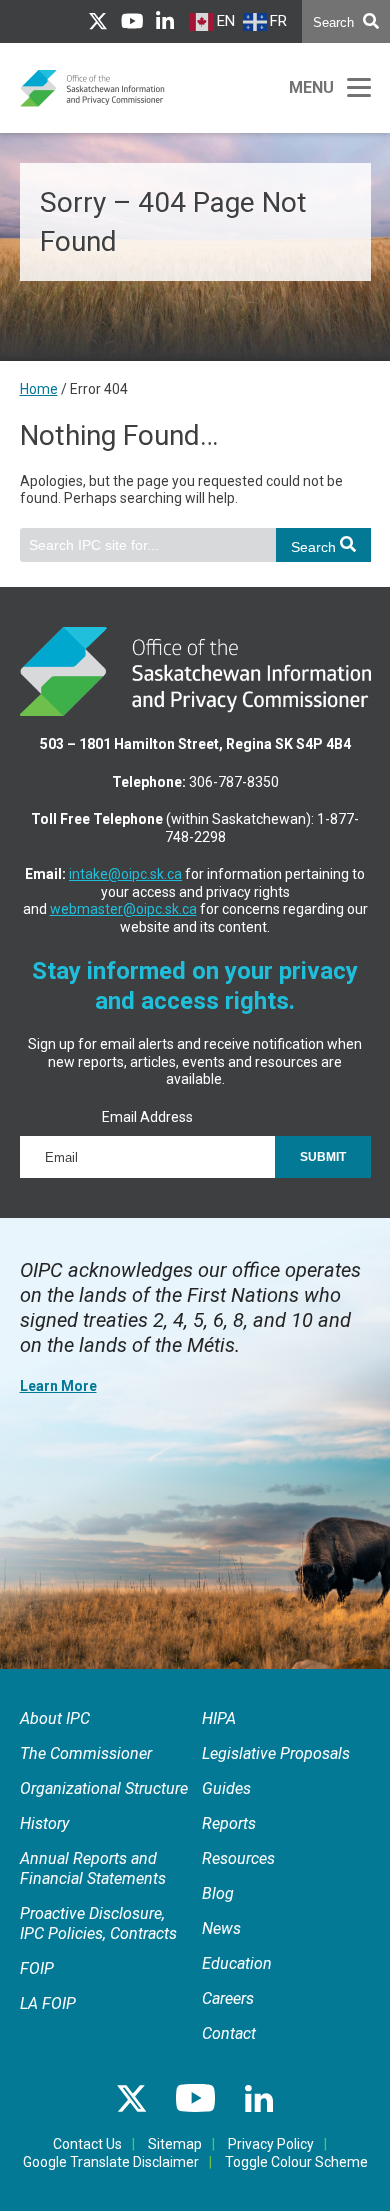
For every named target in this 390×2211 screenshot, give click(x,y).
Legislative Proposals (276, 1753)
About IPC (55, 1718)
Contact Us (87, 2144)
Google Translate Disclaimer (111, 2162)
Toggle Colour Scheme (296, 2162)
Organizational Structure (104, 1788)
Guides (226, 1788)
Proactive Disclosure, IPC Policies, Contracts (98, 1923)
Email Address (147, 1117)
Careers (228, 1998)
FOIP (37, 1968)
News (221, 1928)
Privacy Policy (271, 2144)
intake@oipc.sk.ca (125, 874)
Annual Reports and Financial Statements (93, 1868)
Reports (229, 1823)
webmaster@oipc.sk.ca (123, 909)
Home (39, 389)
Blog (218, 1893)
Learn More (58, 1386)
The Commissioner (86, 1753)
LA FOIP (48, 2003)
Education (237, 1963)
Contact (229, 2033)
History (44, 1823)
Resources (238, 1858)
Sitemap (175, 2144)
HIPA (219, 1718)
